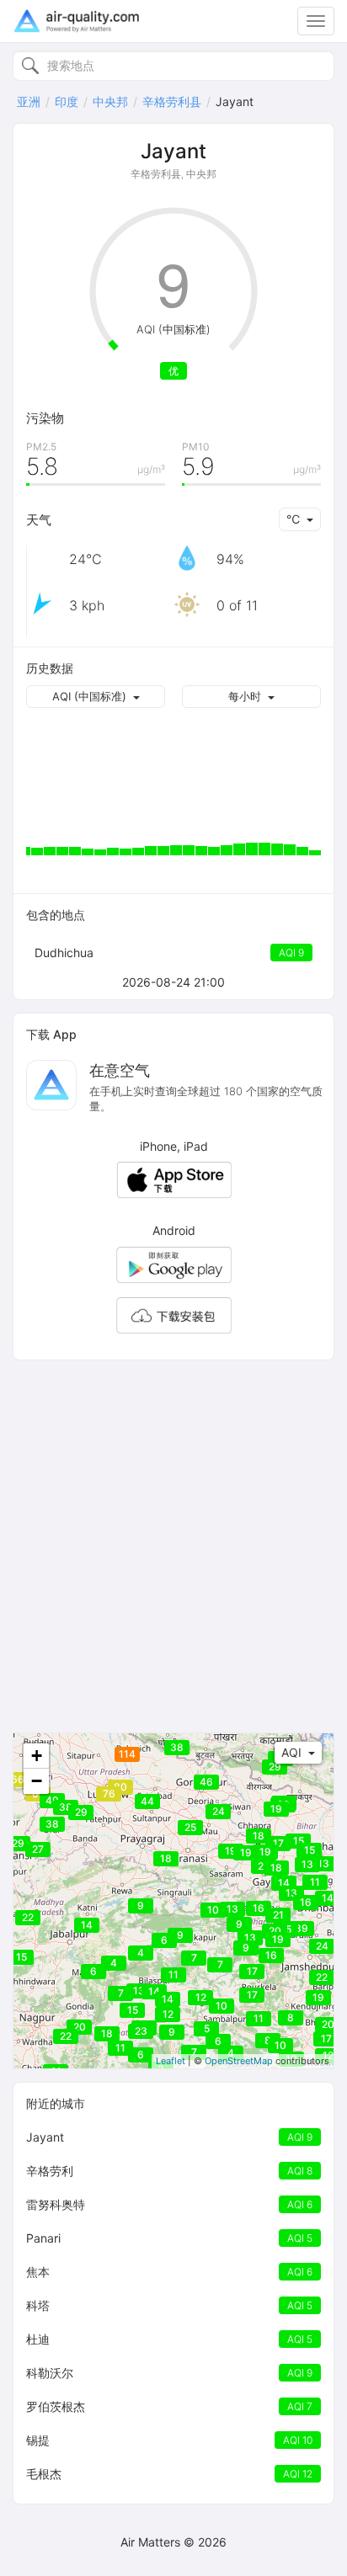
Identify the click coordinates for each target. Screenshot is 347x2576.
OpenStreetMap (239, 2061)
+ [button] (37, 1756)
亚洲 (29, 101)
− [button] (37, 1781)
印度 (67, 101)
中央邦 (110, 101)
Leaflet (171, 2061)
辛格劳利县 (172, 101)
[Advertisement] (173, 1546)
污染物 (45, 418)
